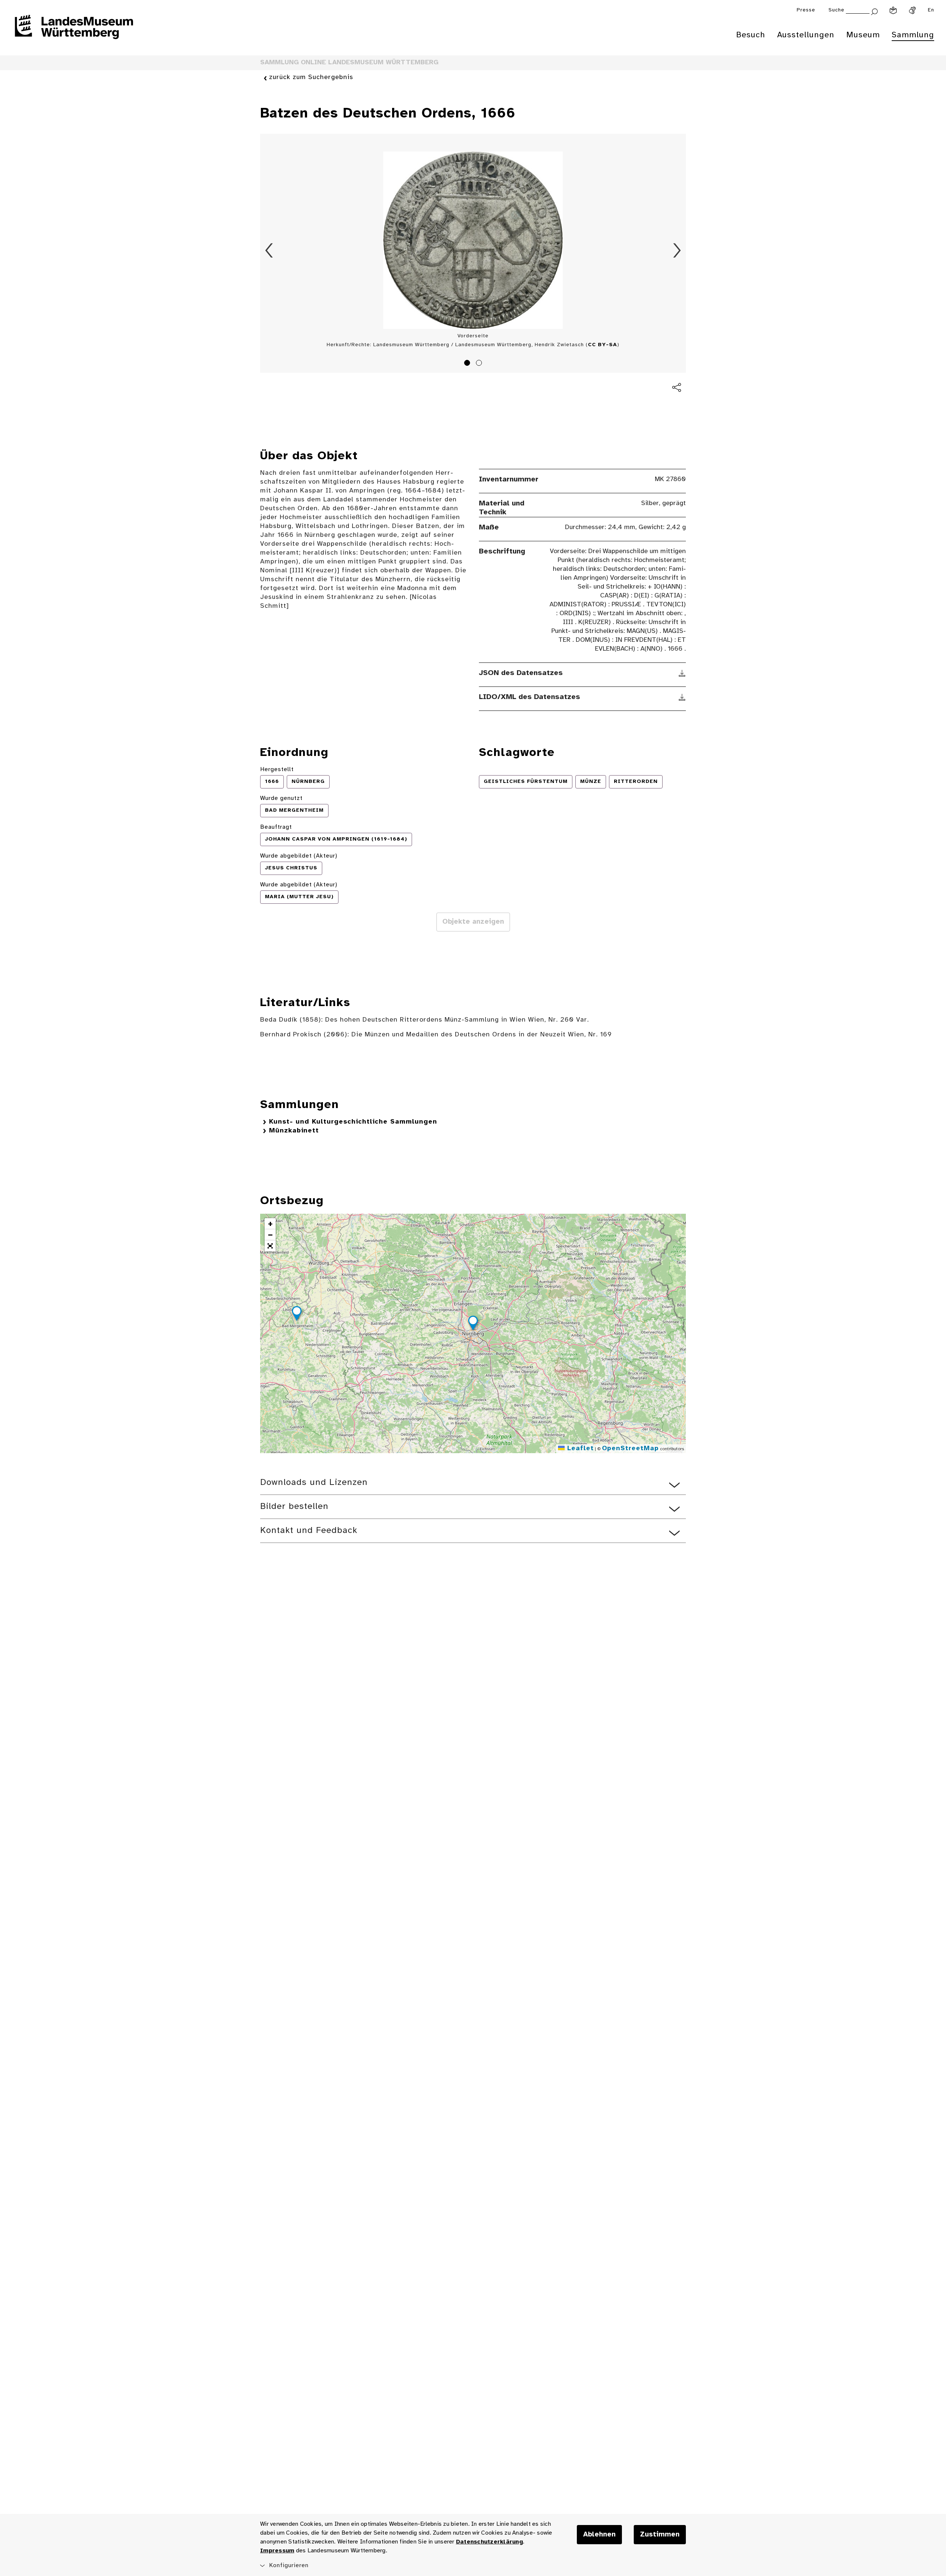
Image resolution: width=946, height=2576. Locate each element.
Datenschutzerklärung (489, 2542)
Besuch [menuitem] (751, 35)
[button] (473, 1324)
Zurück (269, 251)
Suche (836, 10)
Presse (806, 10)
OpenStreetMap (630, 1449)
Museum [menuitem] (863, 35)
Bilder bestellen (294, 1507)
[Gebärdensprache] (912, 10)
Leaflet (579, 1449)
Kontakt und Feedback (309, 1531)
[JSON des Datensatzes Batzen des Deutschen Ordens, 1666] (682, 673)
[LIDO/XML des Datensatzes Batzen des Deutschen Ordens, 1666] (682, 697)
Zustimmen (660, 2535)
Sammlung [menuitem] (913, 35)
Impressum (277, 2551)
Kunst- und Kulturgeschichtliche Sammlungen (353, 1122)
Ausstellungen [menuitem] (806, 35)
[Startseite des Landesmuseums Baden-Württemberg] (74, 32)
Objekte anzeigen (473, 922)
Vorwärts (677, 251)
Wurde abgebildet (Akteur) (299, 856)
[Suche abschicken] (874, 11)
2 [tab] (480, 364)
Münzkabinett (294, 1131)
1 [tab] (468, 364)
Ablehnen (599, 2535)
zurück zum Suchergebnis (311, 77)
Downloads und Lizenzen (314, 1483)
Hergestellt (277, 769)
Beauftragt (276, 827)
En (931, 10)
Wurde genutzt (281, 798)
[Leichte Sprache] (893, 10)
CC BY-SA (603, 345)
